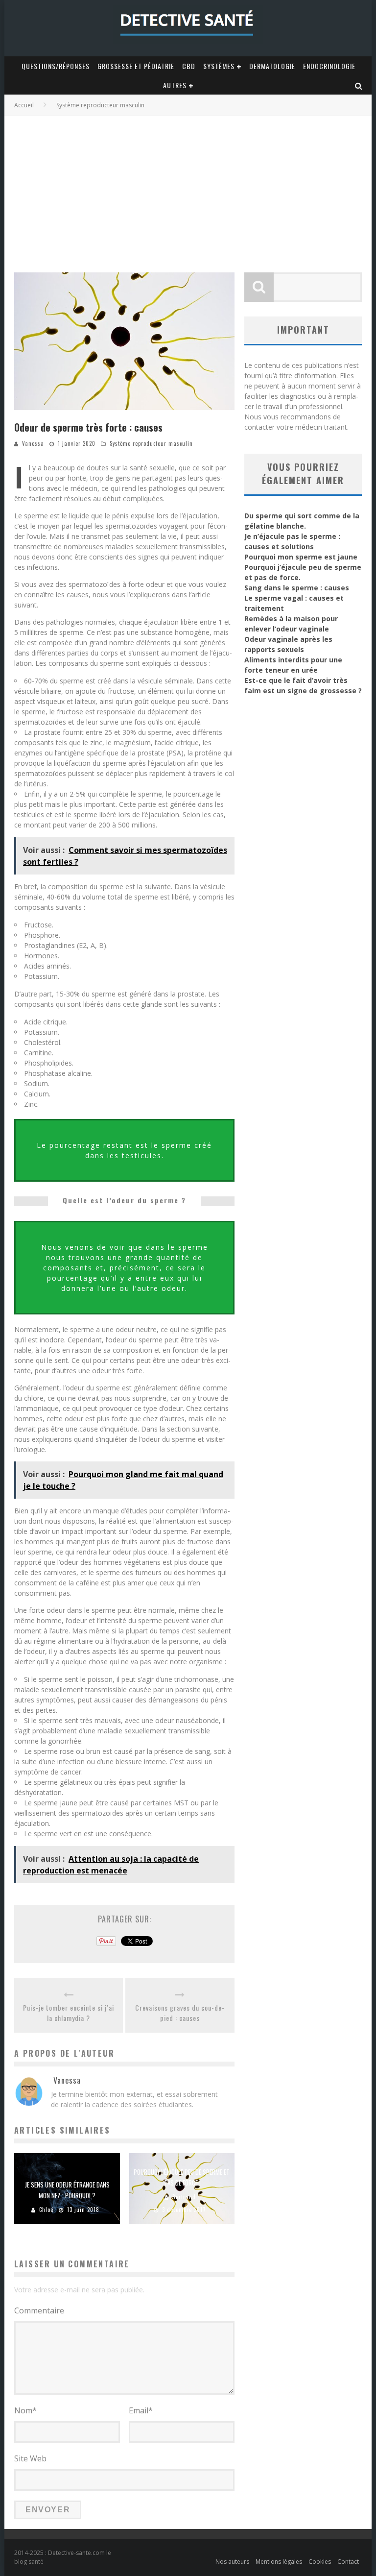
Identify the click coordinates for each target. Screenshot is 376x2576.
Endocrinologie (329, 66)
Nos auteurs (232, 2562)
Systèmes (219, 66)
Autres (175, 85)
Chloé (46, 2210)
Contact (348, 2562)
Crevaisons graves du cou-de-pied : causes (180, 2013)
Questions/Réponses (56, 66)
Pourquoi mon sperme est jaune (301, 557)
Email (141, 2410)
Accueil (24, 105)
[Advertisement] (188, 189)
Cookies (320, 2562)
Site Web (30, 2458)
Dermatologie (272, 66)
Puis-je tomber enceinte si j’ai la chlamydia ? (69, 2013)
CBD (189, 66)
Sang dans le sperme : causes (297, 588)
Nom (25, 2410)
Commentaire (39, 2310)
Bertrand (184, 2197)
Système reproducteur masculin (151, 443)
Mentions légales (279, 2562)
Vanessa (33, 443)
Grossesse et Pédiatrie (136, 66)
